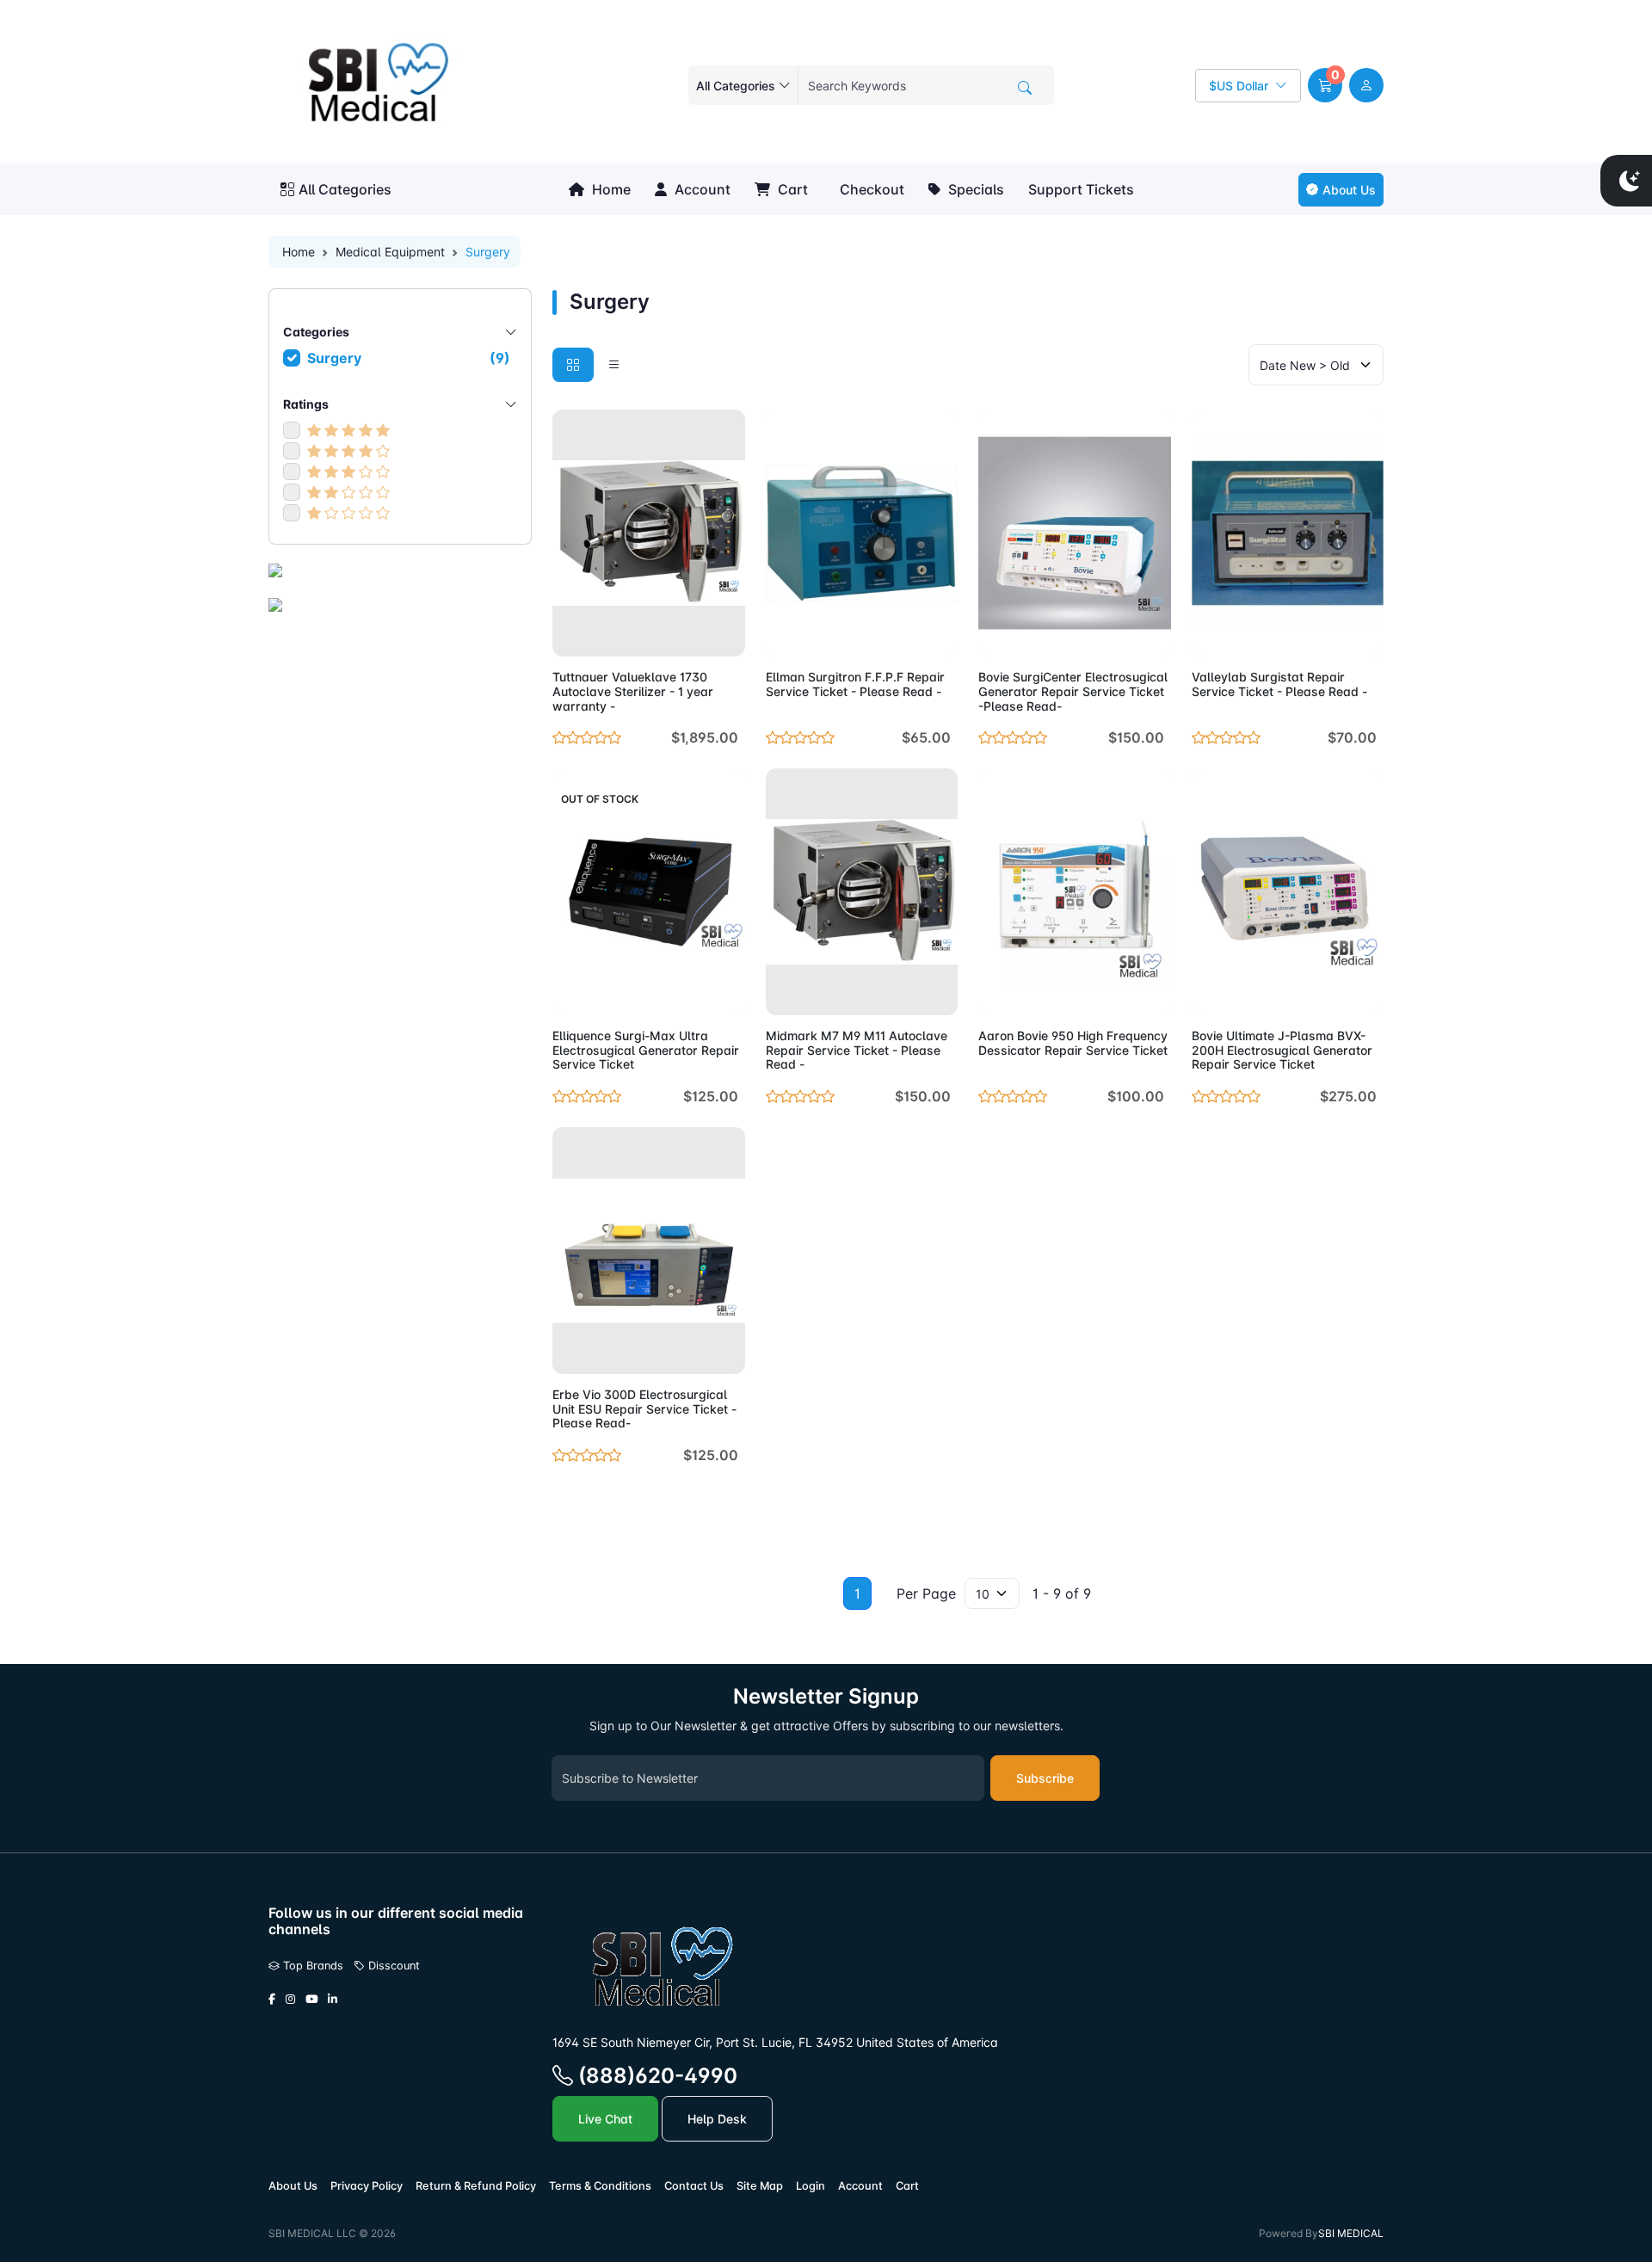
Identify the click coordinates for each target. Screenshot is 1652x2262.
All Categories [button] (345, 189)
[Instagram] (290, 2000)
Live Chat (605, 2119)
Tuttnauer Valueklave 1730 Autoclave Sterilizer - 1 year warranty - (633, 691)
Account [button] (701, 189)
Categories (316, 332)
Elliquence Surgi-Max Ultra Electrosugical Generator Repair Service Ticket (646, 1050)
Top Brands (311, 1966)
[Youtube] (311, 2000)
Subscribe (1045, 1778)
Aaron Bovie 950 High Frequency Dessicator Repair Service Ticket (1073, 1043)
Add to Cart (691, 633)
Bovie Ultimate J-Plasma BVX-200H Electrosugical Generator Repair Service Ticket (1282, 1050)
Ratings (306, 404)
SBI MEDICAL (1351, 2233)
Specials (974, 189)
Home (610, 189)
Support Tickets (1081, 189)
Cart (791, 189)
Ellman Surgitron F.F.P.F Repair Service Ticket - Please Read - (855, 684)
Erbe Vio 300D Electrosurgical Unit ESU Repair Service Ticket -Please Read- (644, 1409)
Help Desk (717, 2119)
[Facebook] (272, 2000)
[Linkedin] (333, 2000)
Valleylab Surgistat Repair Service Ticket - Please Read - (1279, 684)
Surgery (409, 358)
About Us (1349, 190)
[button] (1325, 85)
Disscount (392, 1966)
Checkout (870, 189)
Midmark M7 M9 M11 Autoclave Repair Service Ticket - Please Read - (857, 1050)
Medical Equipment (390, 252)
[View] (571, 633)
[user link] (1366, 85)
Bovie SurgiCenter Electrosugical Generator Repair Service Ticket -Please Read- (1073, 691)
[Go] (1025, 88)
